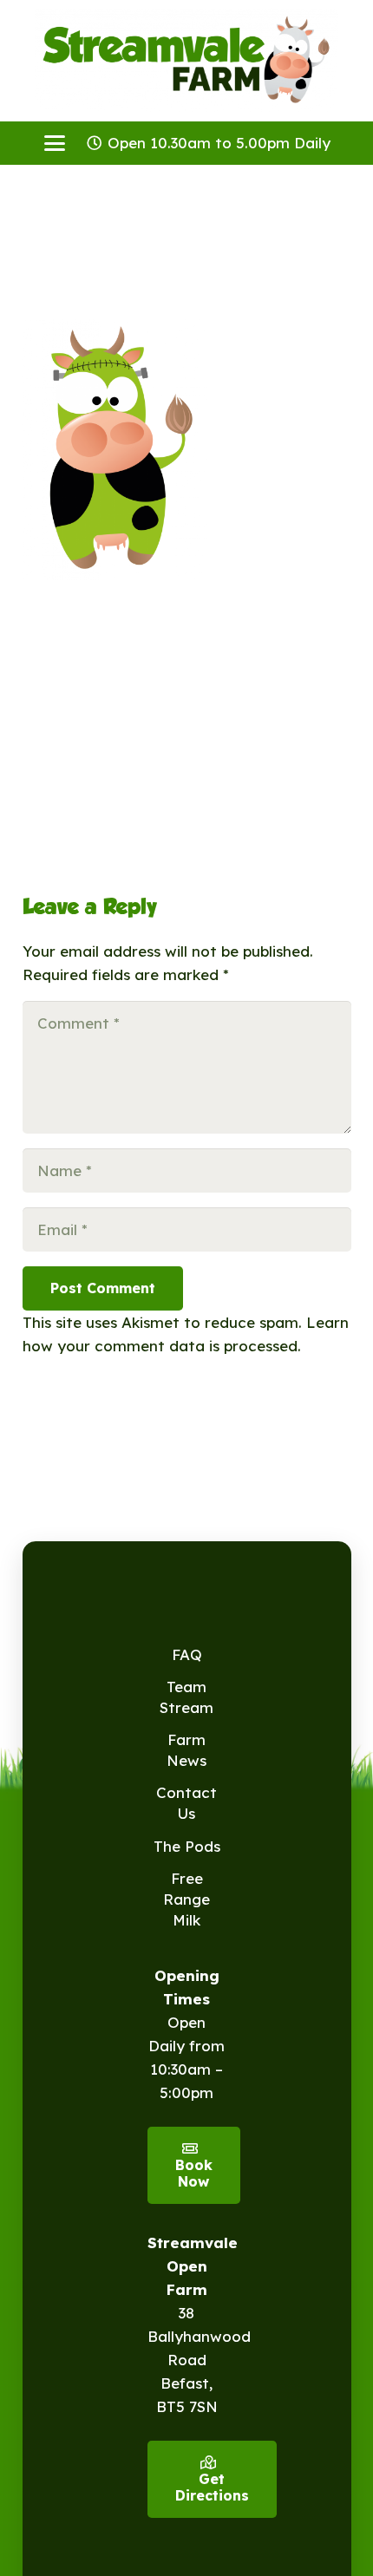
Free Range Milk (186, 1899)
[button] (54, 143)
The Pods (187, 1846)
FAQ (187, 1654)
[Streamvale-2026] (186, 61)
